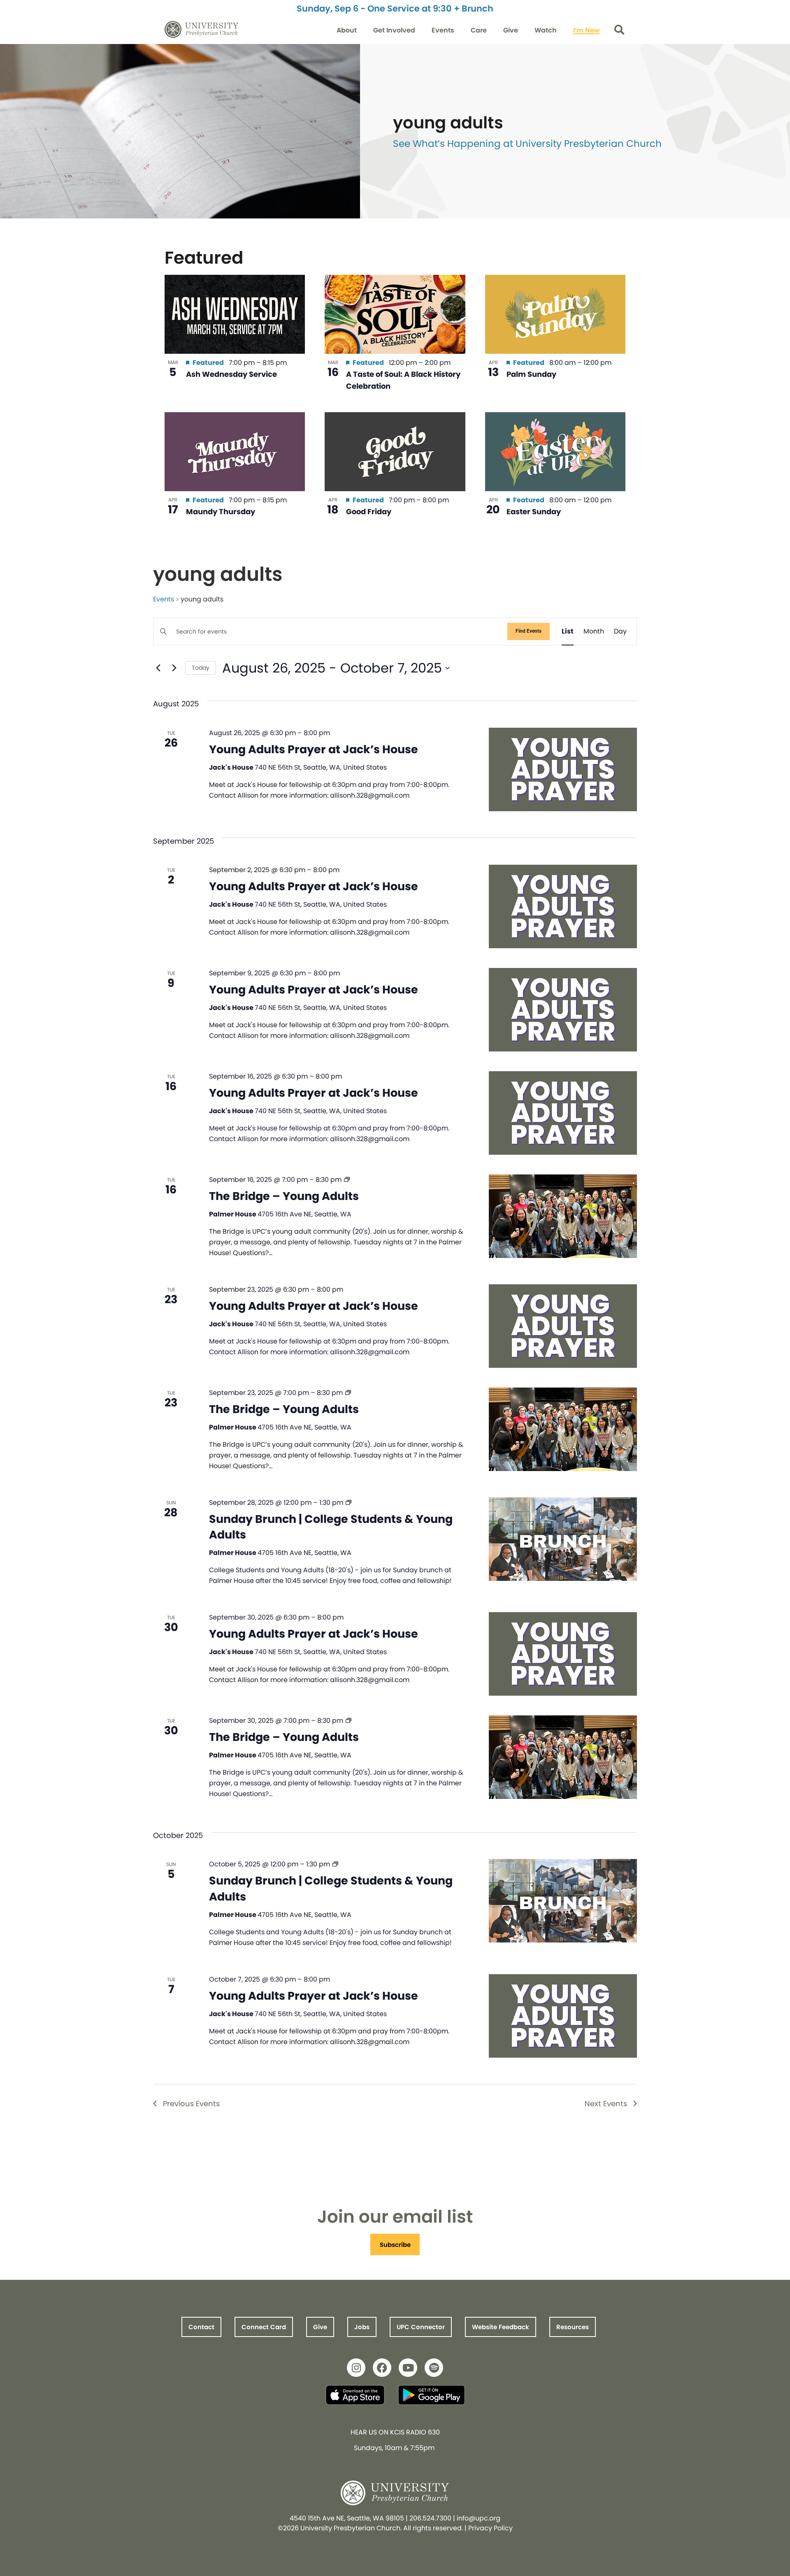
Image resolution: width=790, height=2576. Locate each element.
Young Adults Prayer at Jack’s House (314, 749)
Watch (546, 30)
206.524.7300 (430, 2518)
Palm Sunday (531, 374)
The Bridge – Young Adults (284, 1196)
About (347, 30)
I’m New (587, 30)
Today (201, 668)
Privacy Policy (490, 2528)
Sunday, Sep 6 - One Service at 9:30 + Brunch (395, 8)
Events (443, 30)
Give (511, 30)
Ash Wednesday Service (231, 374)
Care (479, 30)
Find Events (529, 631)
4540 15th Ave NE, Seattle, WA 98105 (347, 2518)
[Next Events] (174, 668)
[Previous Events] (158, 668)
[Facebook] (382, 2368)
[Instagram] (356, 2368)
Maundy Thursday (221, 512)
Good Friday (369, 512)
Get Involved (394, 30)
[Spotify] (434, 2368)
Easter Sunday (534, 512)
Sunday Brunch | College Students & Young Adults (331, 1527)
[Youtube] (408, 2368)
